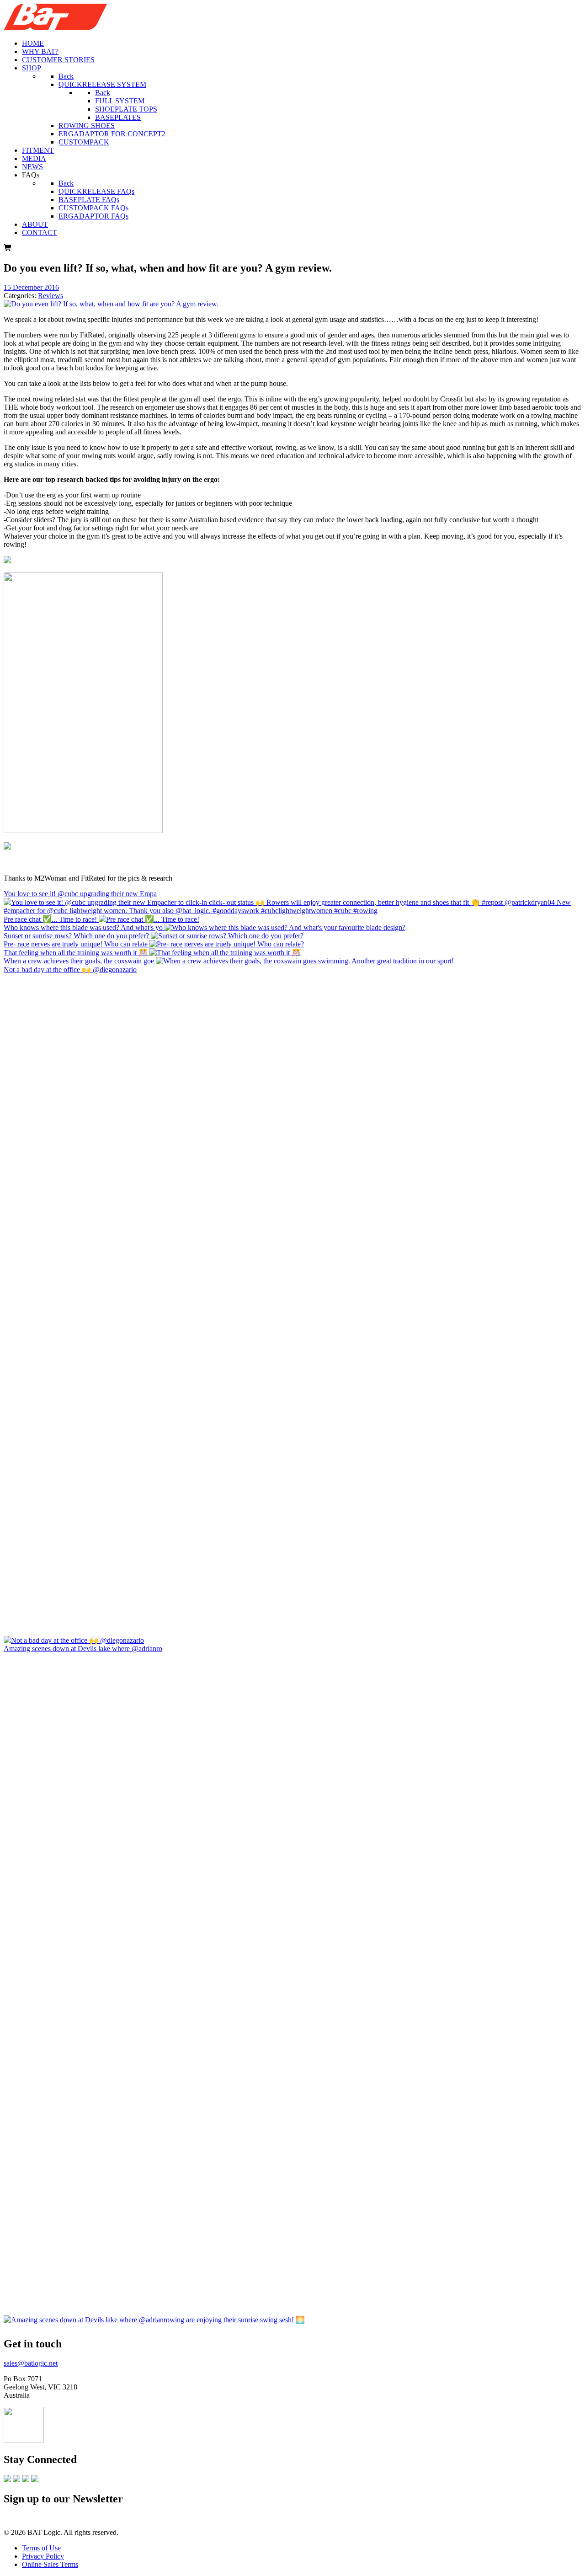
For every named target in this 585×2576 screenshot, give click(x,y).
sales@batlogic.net (31, 2363)
